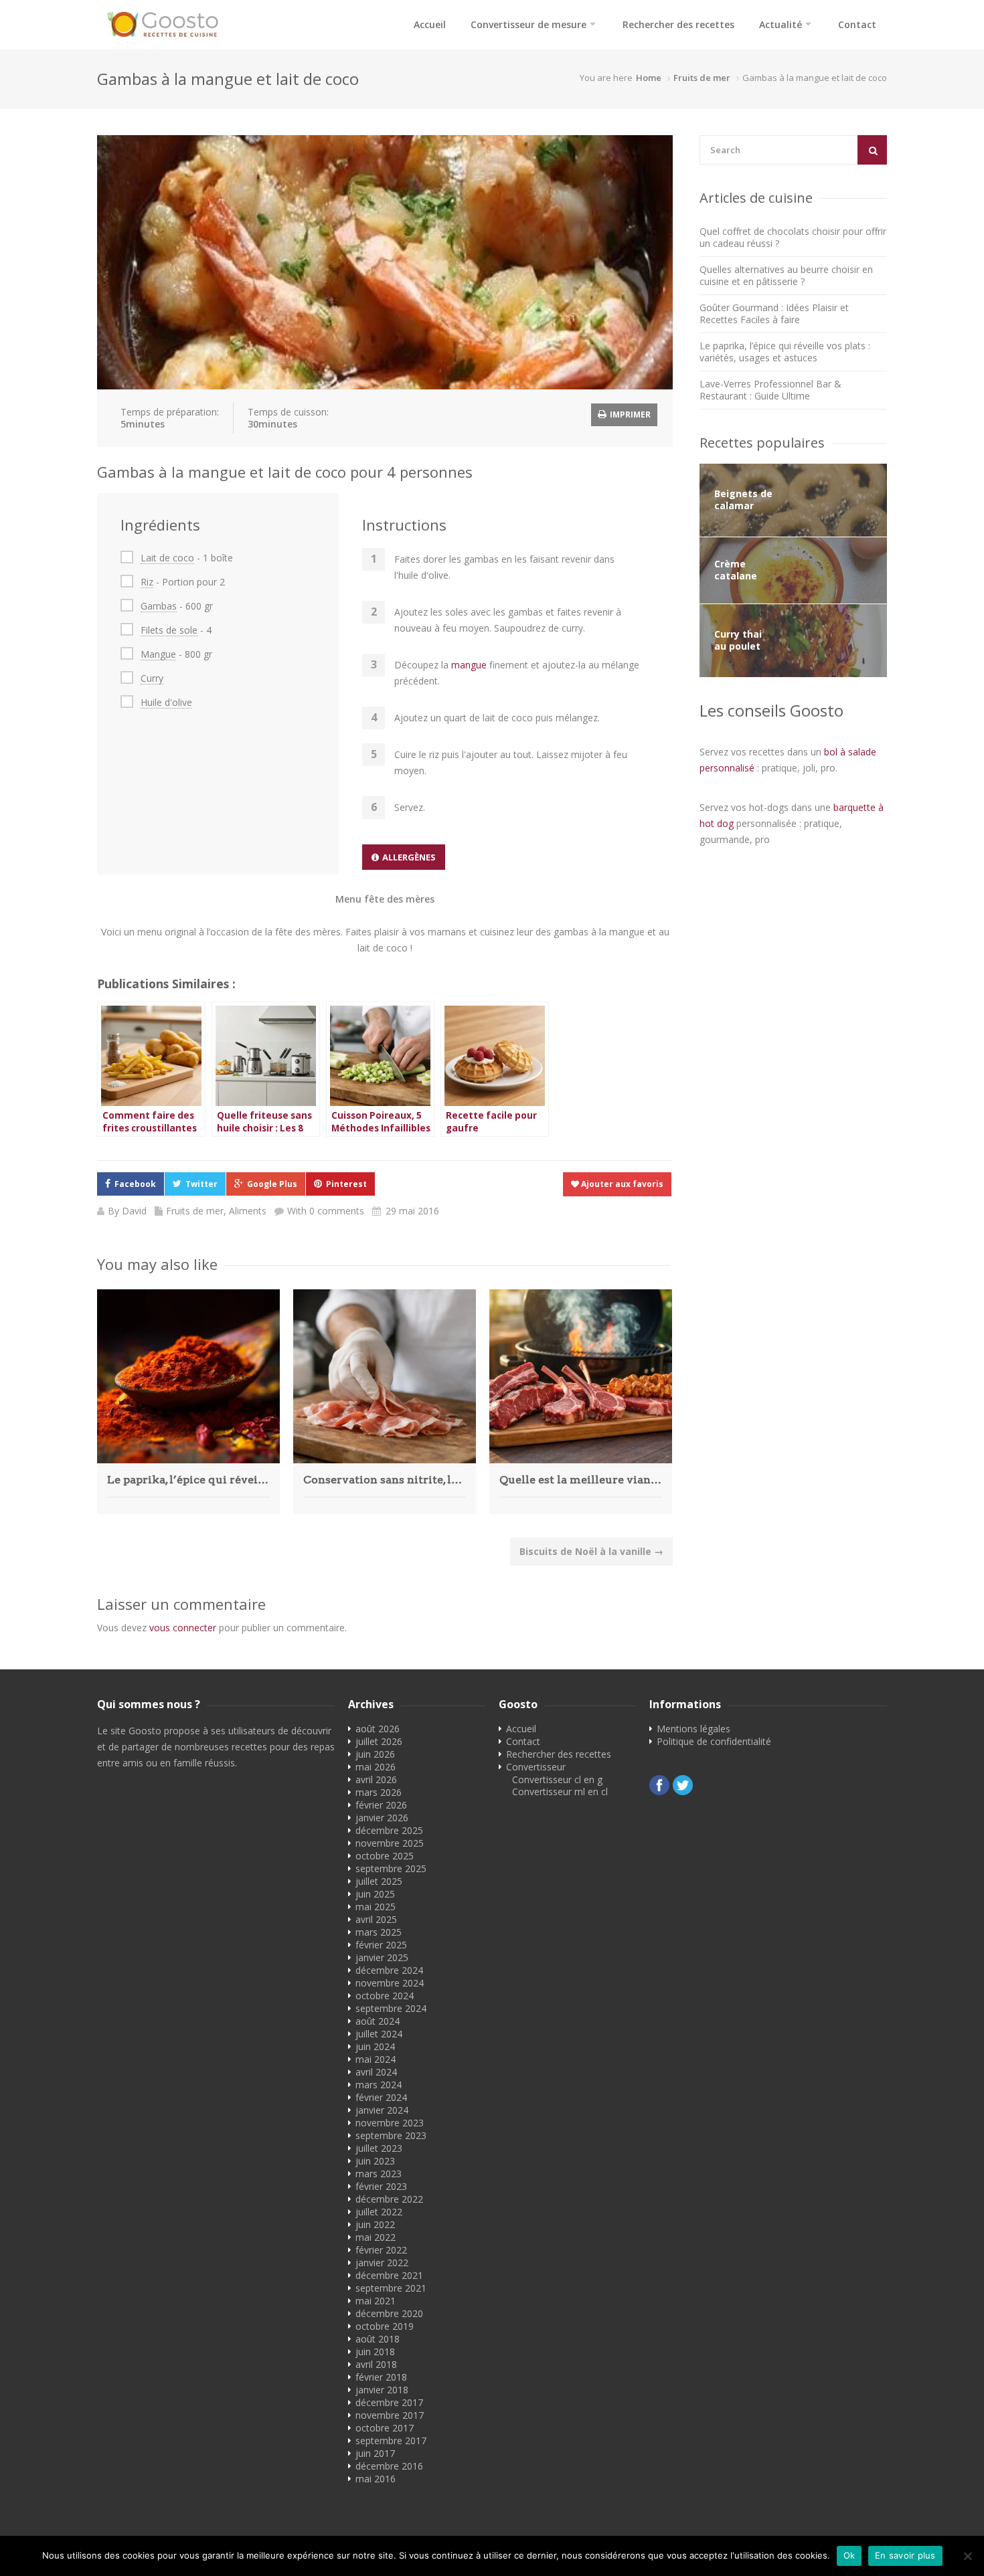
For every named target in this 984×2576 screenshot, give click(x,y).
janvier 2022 (382, 2263)
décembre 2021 (389, 2275)
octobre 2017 (385, 2428)
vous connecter (183, 1628)
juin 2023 (375, 2161)
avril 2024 (376, 2072)
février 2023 (381, 2186)
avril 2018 (376, 2364)
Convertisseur (536, 1767)
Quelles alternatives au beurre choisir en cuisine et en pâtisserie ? (786, 275)
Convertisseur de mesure (528, 24)
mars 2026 (379, 1792)
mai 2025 (376, 1907)
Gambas (159, 606)
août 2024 (378, 2021)
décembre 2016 (389, 2466)
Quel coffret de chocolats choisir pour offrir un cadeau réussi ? (793, 237)
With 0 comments (326, 1211)
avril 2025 (376, 1919)
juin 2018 (375, 2352)
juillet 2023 (379, 2148)
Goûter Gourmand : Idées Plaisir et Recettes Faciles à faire (774, 313)
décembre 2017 (389, 2402)
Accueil (430, 24)
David (134, 1211)
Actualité (781, 24)
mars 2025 (379, 1932)
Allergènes (409, 857)
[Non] (967, 2556)
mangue (469, 665)
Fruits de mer (702, 78)
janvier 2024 (382, 2110)
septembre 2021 (391, 2288)
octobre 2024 (385, 1996)
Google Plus (272, 1184)
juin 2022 (375, 2224)
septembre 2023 (391, 2135)
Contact (857, 24)
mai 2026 (376, 1767)
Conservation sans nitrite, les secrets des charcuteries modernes (385, 1480)
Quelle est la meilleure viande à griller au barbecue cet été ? (581, 1480)
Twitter (201, 1184)
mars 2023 (379, 2174)
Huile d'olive (166, 702)
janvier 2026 (382, 1818)
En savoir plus (905, 2555)
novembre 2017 (390, 2415)
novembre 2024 (390, 1983)
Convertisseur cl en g (557, 1779)
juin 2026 (375, 1754)
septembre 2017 (391, 2441)
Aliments (248, 1211)
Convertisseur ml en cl (560, 1791)
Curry (152, 678)
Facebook (135, 1184)
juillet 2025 (379, 1881)
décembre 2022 (389, 2199)
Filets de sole (169, 630)
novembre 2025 (390, 1843)
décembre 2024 (389, 1970)
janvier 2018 (382, 2390)
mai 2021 (376, 2301)
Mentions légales (693, 1729)
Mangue (158, 654)
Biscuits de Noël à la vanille (591, 1551)
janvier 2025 (382, 1957)
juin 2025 (375, 1894)
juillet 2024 (379, 2034)
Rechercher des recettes (678, 24)
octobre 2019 (385, 2326)
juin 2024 (375, 2046)
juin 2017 (375, 2453)
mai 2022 (376, 2237)
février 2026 (381, 1805)
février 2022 (381, 2250)
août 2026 (378, 1729)
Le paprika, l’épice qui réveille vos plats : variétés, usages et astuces (188, 1480)
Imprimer (629, 415)
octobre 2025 (385, 1856)
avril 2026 (376, 1779)
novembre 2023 (390, 2123)
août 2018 (378, 2339)
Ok (849, 2555)
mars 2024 (379, 2085)
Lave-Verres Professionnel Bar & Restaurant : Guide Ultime (770, 390)
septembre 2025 (391, 1868)
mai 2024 (376, 2059)
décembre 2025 (389, 1830)
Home (649, 78)
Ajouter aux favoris (621, 1184)
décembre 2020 (389, 2313)
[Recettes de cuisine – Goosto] (166, 25)
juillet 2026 (379, 1741)
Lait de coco (167, 558)
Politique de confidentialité (714, 1741)
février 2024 (381, 2097)
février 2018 (381, 2377)
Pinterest (346, 1184)
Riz (147, 582)
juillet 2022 (379, 2212)
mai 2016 (376, 2479)
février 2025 (381, 1945)
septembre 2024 (391, 2008)
